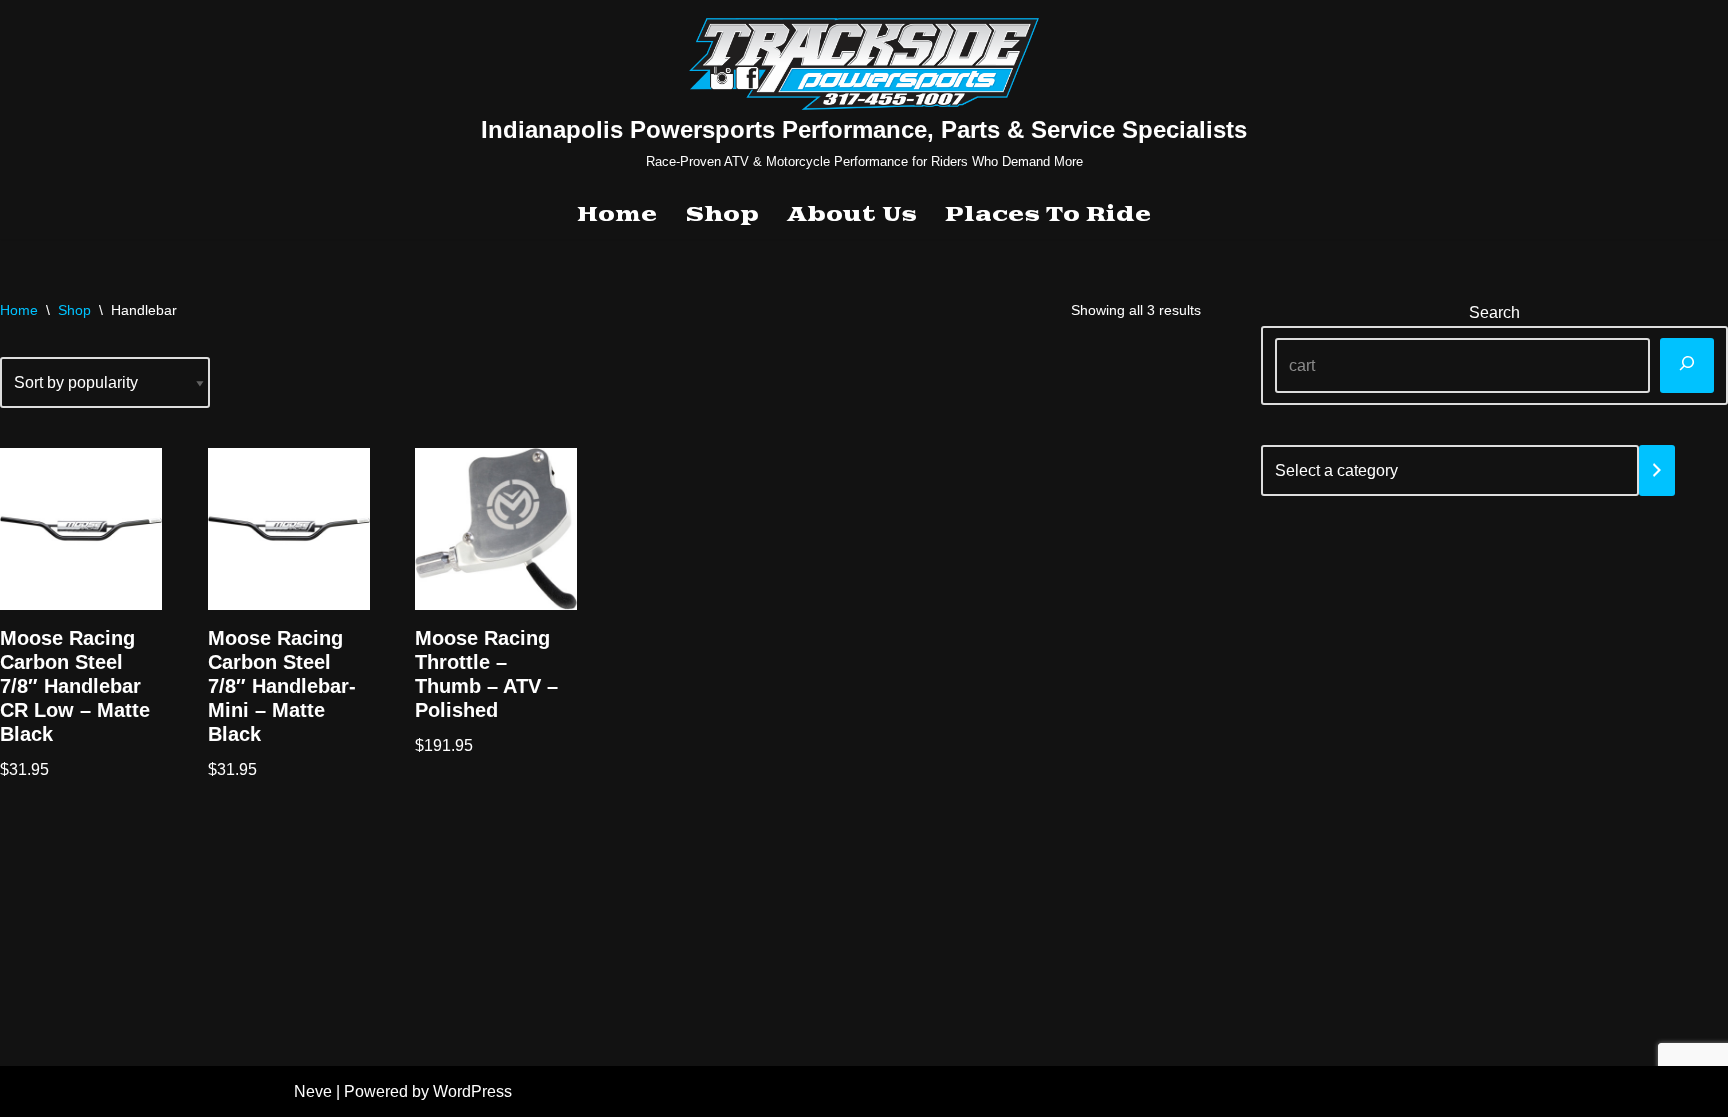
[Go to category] (1657, 470)
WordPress (472, 1091)
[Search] (1687, 365)
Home (617, 215)
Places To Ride (1048, 215)
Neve (313, 1091)
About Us (852, 215)
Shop (722, 215)
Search (1494, 312)
